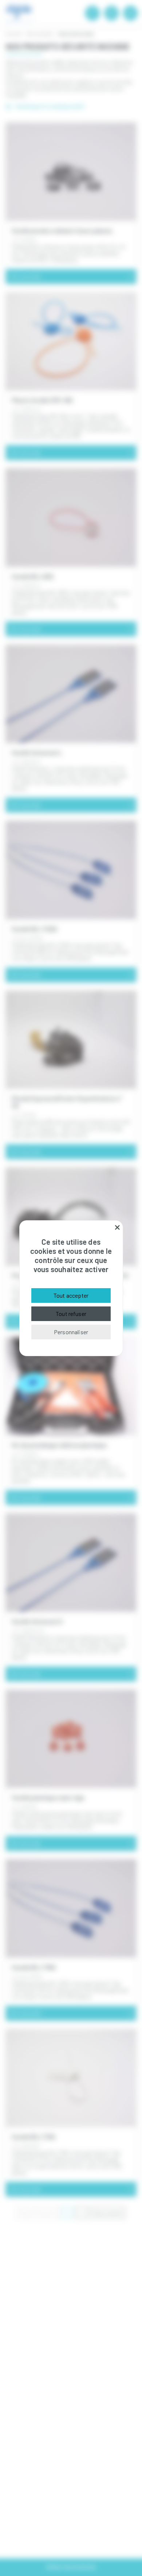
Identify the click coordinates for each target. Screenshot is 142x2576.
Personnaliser (71, 1332)
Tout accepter (71, 1295)
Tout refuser (71, 1314)
